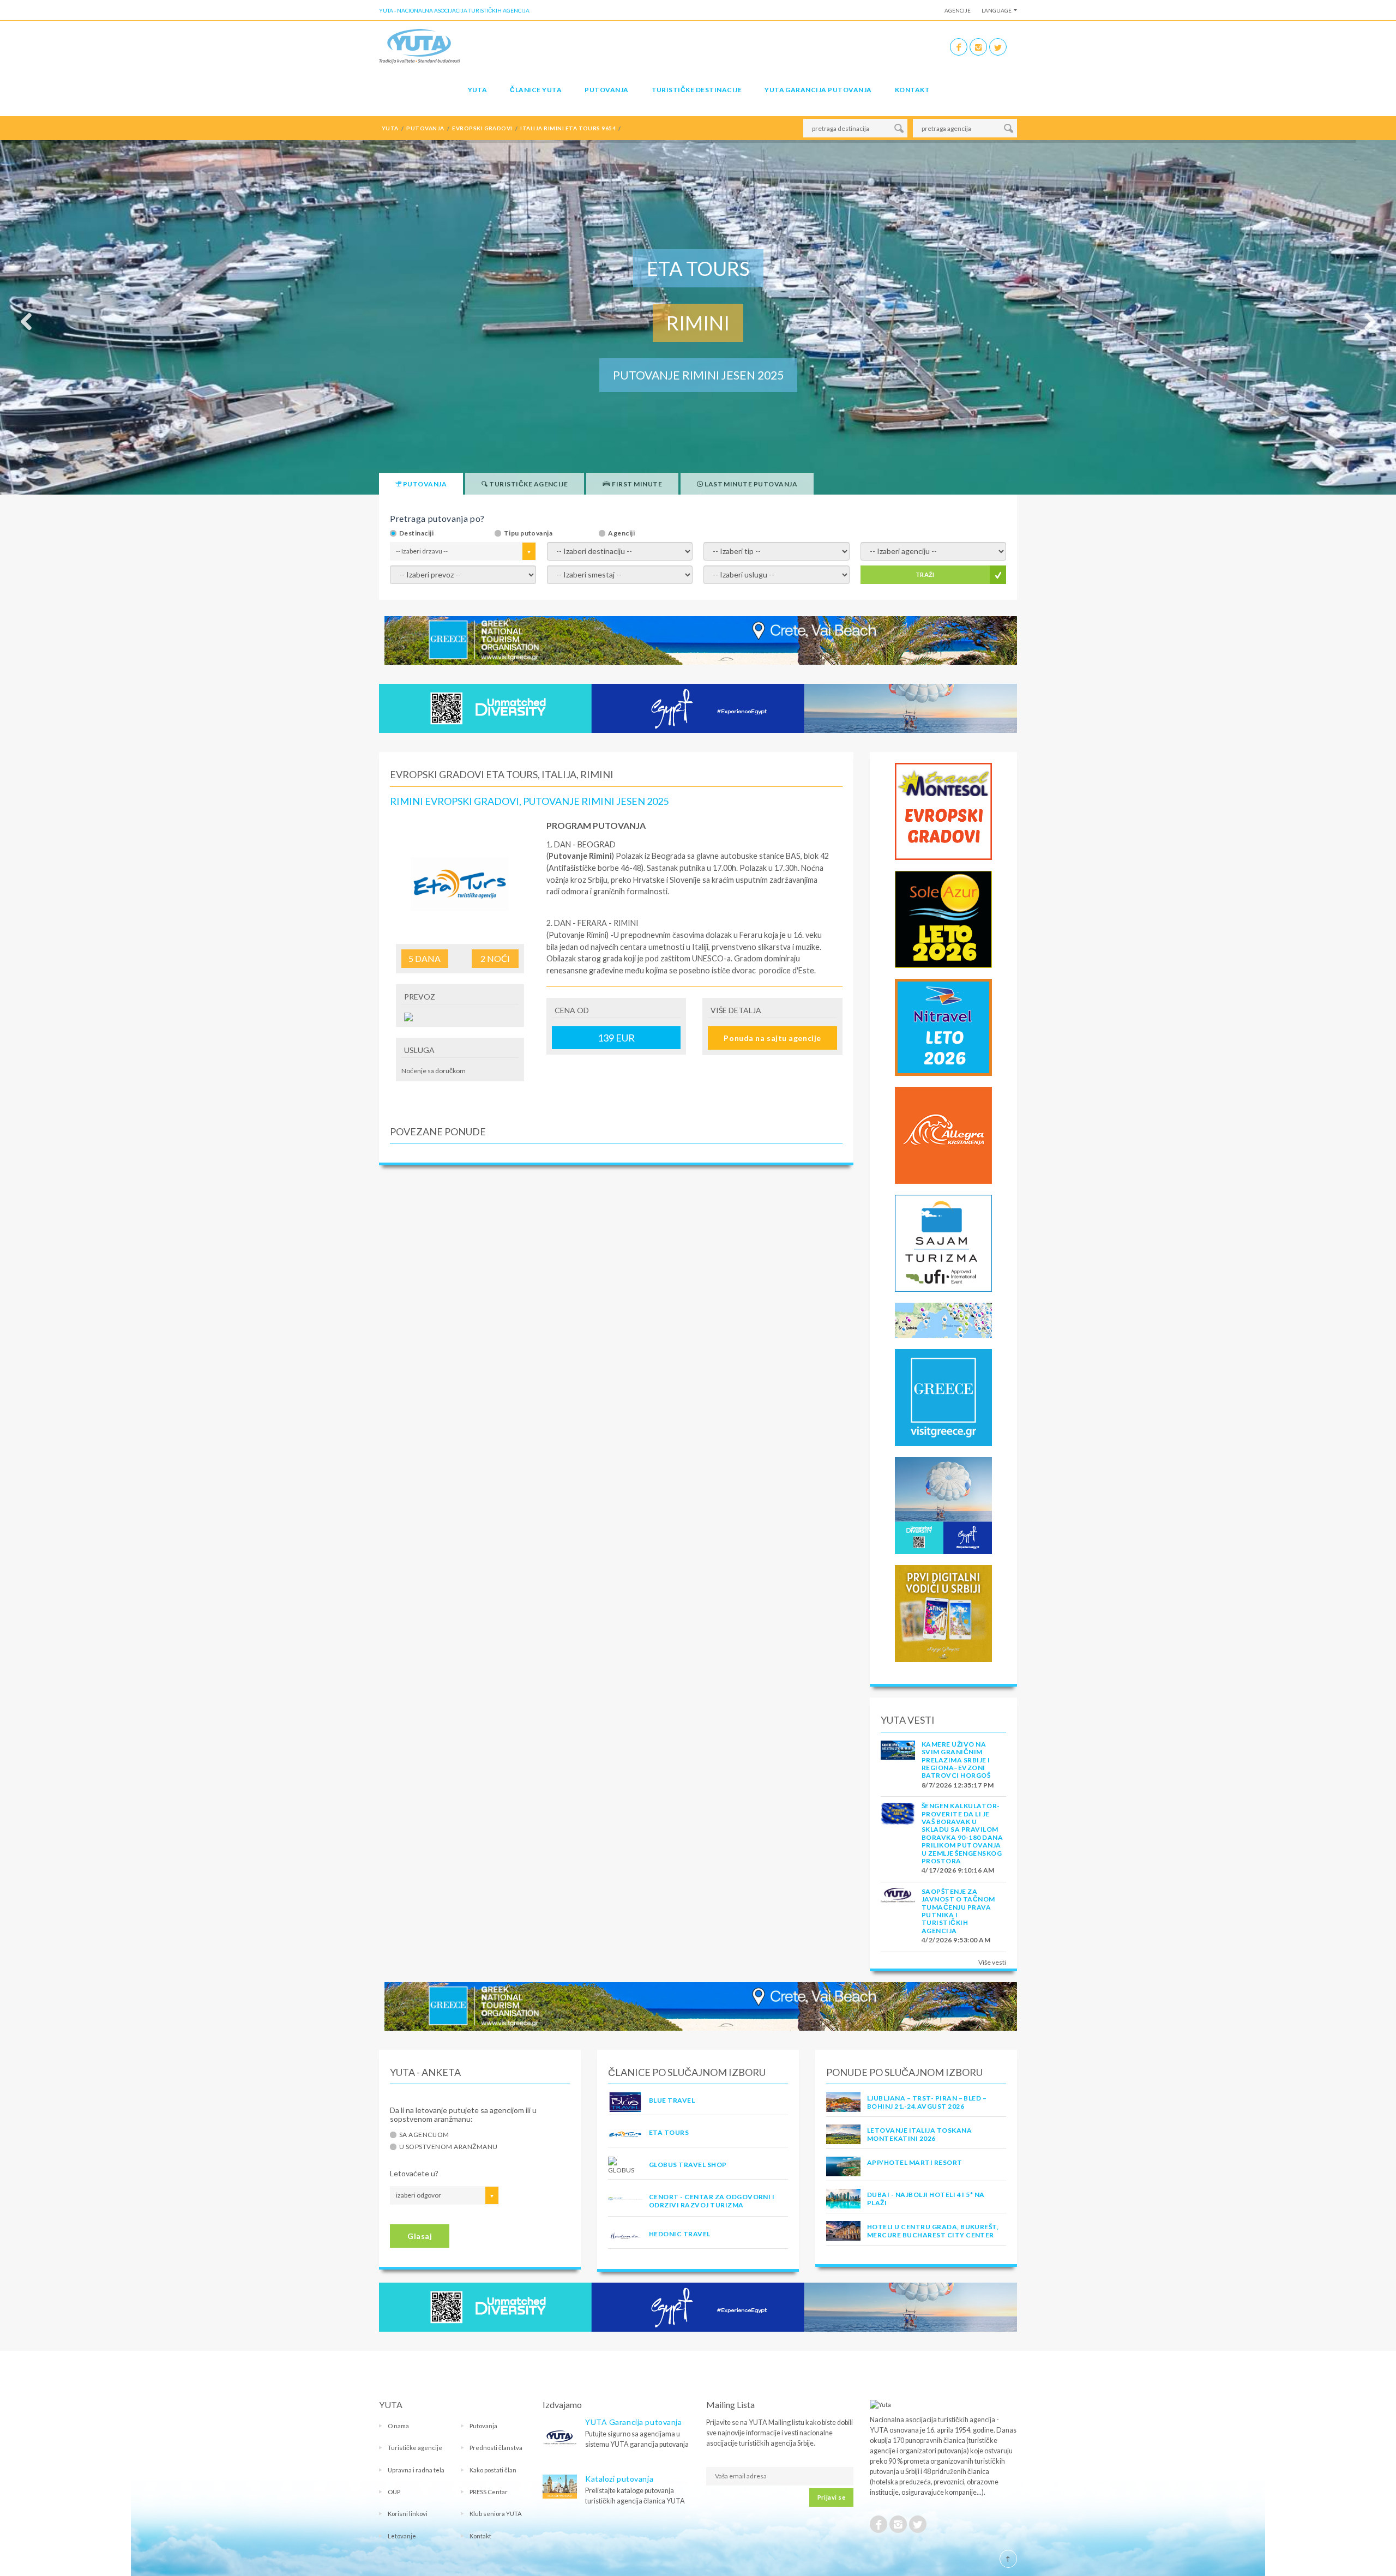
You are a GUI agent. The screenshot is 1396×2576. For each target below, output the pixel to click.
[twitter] (998, 47)
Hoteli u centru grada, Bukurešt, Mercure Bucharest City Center (933, 2231)
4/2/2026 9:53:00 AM (956, 1940)
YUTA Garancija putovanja (633, 2422)
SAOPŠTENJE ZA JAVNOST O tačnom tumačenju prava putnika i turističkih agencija (958, 1911)
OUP (394, 2492)
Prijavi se (831, 2497)
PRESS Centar (489, 2492)
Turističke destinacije (697, 90)
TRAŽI (925, 574)
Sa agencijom (424, 2135)
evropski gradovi (482, 128)
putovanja (425, 128)
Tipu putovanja (528, 533)
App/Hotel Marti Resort (915, 2162)
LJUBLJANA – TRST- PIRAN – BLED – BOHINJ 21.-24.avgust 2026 (927, 2102)
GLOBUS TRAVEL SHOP (688, 2165)
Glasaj (420, 2236)
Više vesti (992, 1962)
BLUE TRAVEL (672, 2100)
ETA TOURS (669, 2132)
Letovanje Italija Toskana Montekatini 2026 (919, 2134)
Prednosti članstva (496, 2448)
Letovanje (402, 2536)
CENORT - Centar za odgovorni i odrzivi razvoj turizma (712, 2201)
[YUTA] (420, 46)
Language (997, 10)
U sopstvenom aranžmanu (449, 2147)
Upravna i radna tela (416, 2470)
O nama (398, 2426)
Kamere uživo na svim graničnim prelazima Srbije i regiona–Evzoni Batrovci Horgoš (956, 1760)
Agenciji (621, 533)
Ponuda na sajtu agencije (772, 1038)
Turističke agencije (415, 2448)
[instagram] (978, 47)
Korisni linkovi (408, 2514)
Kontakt (912, 90)
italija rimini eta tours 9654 (568, 128)
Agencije (958, 10)
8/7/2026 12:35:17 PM (958, 1785)
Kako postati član (493, 2470)
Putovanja (606, 90)
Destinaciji (416, 533)
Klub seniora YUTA (496, 2514)
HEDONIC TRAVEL (680, 2234)
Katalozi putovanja (619, 2479)
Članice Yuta (536, 90)
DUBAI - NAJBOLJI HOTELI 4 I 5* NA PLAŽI (926, 2198)
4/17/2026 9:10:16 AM (958, 1870)
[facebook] (959, 47)
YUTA (478, 90)
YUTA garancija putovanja (818, 90)
